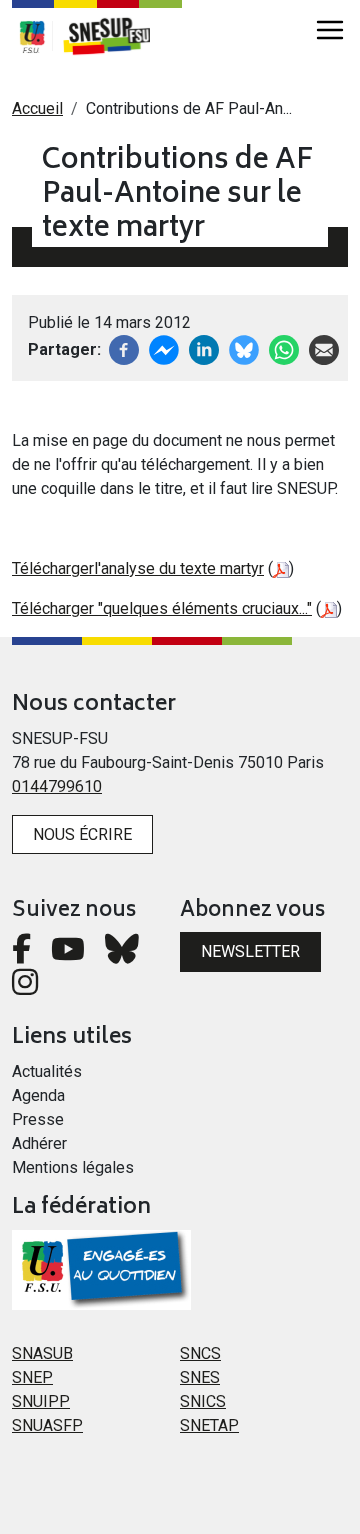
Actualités (47, 1071)
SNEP (32, 1377)
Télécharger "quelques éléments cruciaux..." (162, 608)
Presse (38, 1119)
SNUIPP (41, 1401)
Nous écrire (82, 834)
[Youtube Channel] (68, 954)
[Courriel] (324, 348)
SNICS (203, 1401)
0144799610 (57, 786)
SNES (200, 1377)
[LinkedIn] (204, 348)
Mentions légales (73, 1167)
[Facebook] (124, 348)
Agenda (38, 1095)
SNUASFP (47, 1425)
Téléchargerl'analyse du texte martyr (138, 568)
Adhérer (39, 1143)
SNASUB (42, 1353)
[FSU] (32, 36)
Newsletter (250, 951)
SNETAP (209, 1425)
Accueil (37, 108)
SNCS (200, 1353)
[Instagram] (25, 987)
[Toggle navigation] (330, 30)
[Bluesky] (122, 954)
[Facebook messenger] (164, 348)
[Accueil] (117, 36)
